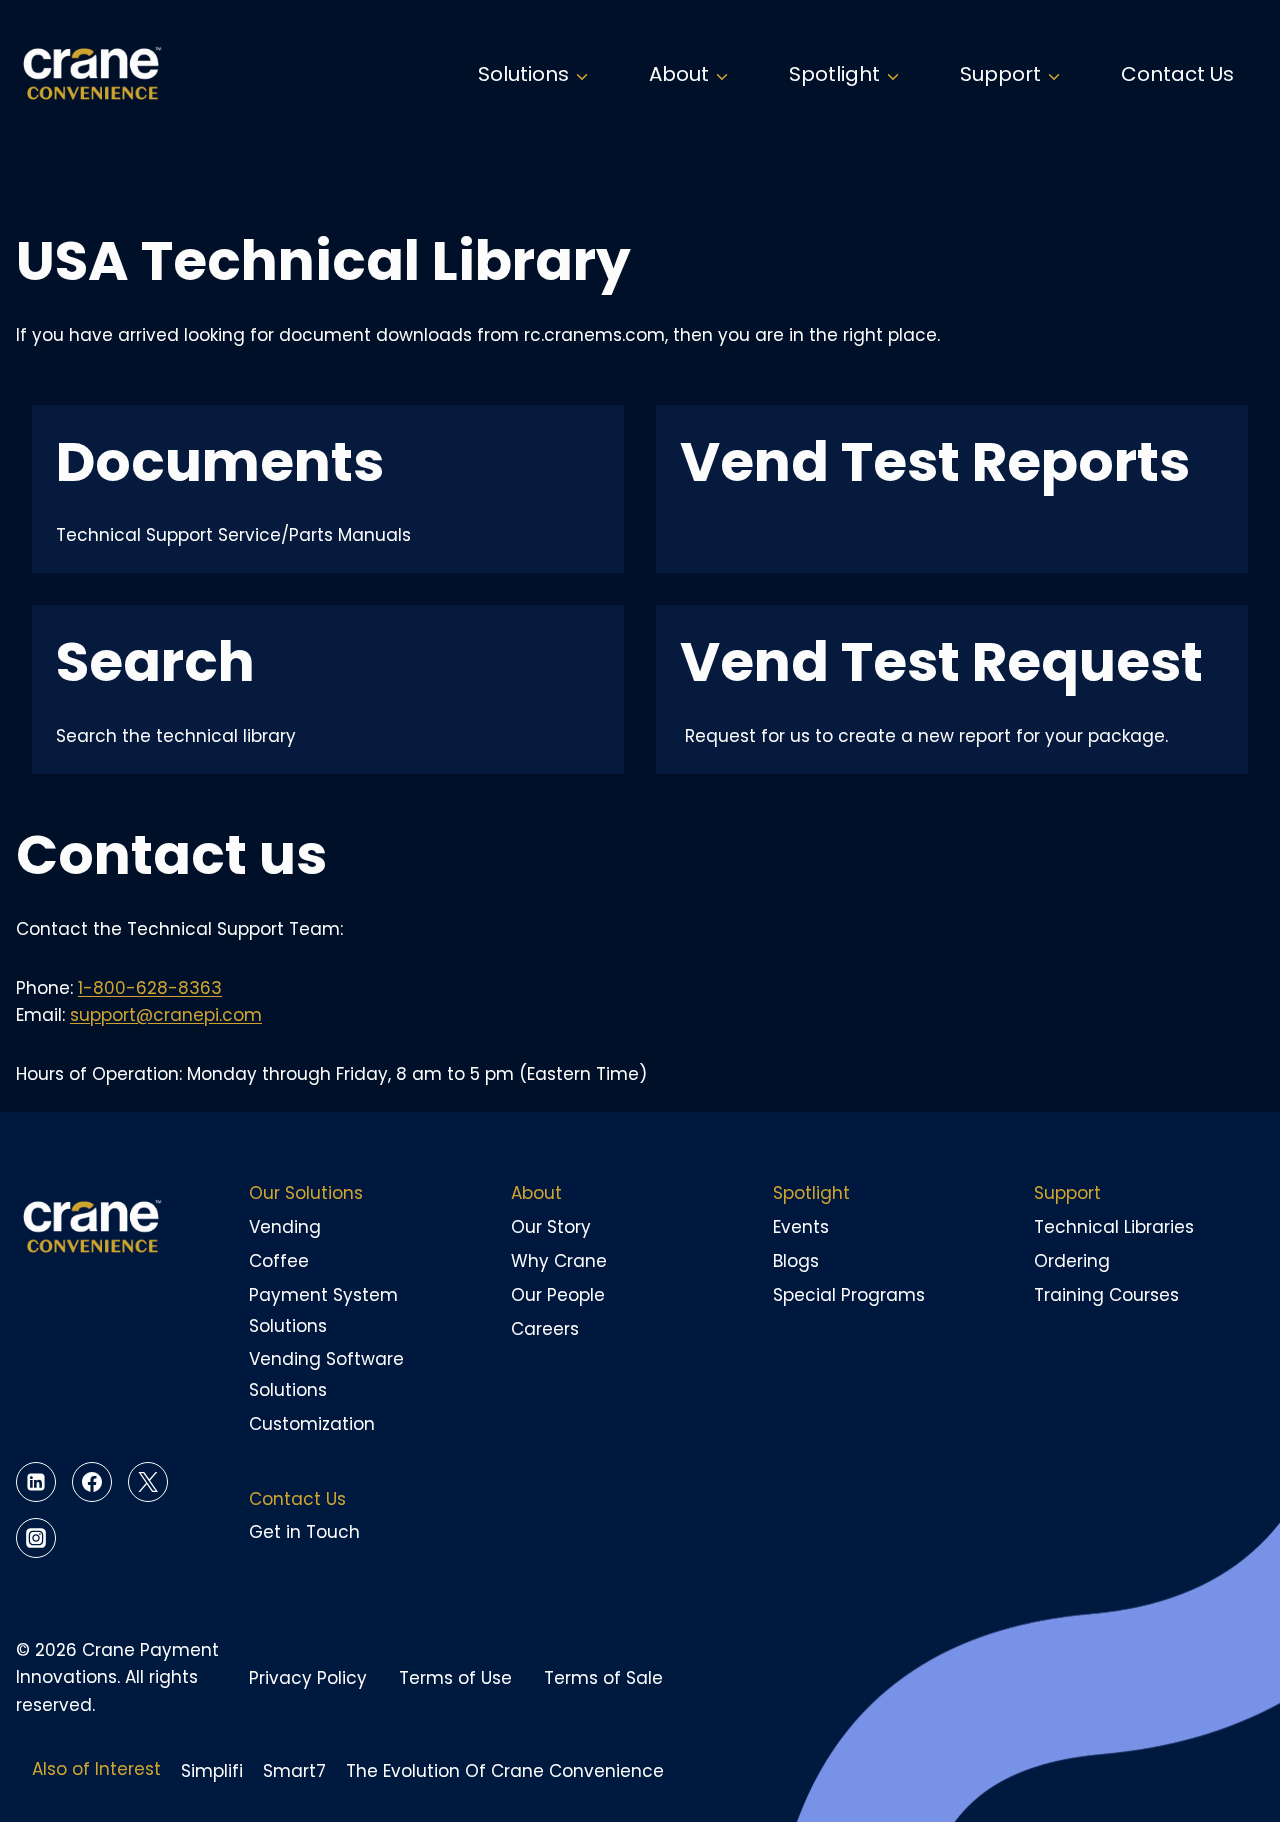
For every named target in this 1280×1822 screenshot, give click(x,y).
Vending (285, 1227)
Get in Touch (304, 1532)
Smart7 (294, 1771)
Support (1067, 1193)
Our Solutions (306, 1193)
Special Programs (849, 1295)
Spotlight (811, 1193)
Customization (312, 1424)
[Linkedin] (36, 1482)
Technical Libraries (1114, 1227)
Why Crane (559, 1261)
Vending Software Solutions (326, 1374)
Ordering (1072, 1261)
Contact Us (1177, 74)
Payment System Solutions (323, 1310)
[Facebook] (92, 1482)
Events (801, 1227)
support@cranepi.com (166, 1015)
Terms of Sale (603, 1678)
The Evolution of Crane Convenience (505, 1771)
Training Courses (1106, 1295)
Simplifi (212, 1771)
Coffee (279, 1261)
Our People (558, 1295)
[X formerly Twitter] (148, 1482)
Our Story (551, 1227)
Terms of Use (455, 1678)
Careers (545, 1329)
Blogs (796, 1261)
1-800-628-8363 (150, 988)
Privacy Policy (308, 1678)
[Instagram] (36, 1538)
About (536, 1193)
